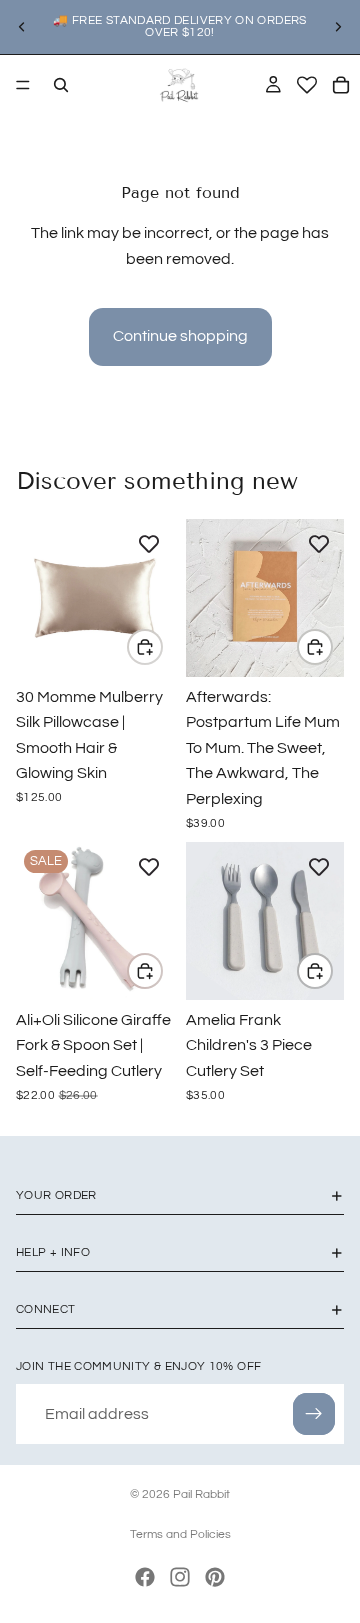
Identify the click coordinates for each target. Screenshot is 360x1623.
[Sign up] (314, 1414)
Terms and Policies (180, 1534)
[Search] (61, 85)
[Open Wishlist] (307, 85)
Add (332, 647)
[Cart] (341, 85)
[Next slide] (338, 27)
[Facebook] (145, 1577)
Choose (162, 647)
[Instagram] (180, 1577)
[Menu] (23, 85)
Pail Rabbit (201, 1494)
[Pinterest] (215, 1577)
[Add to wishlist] (149, 544)
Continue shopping (180, 336)
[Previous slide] (22, 27)
